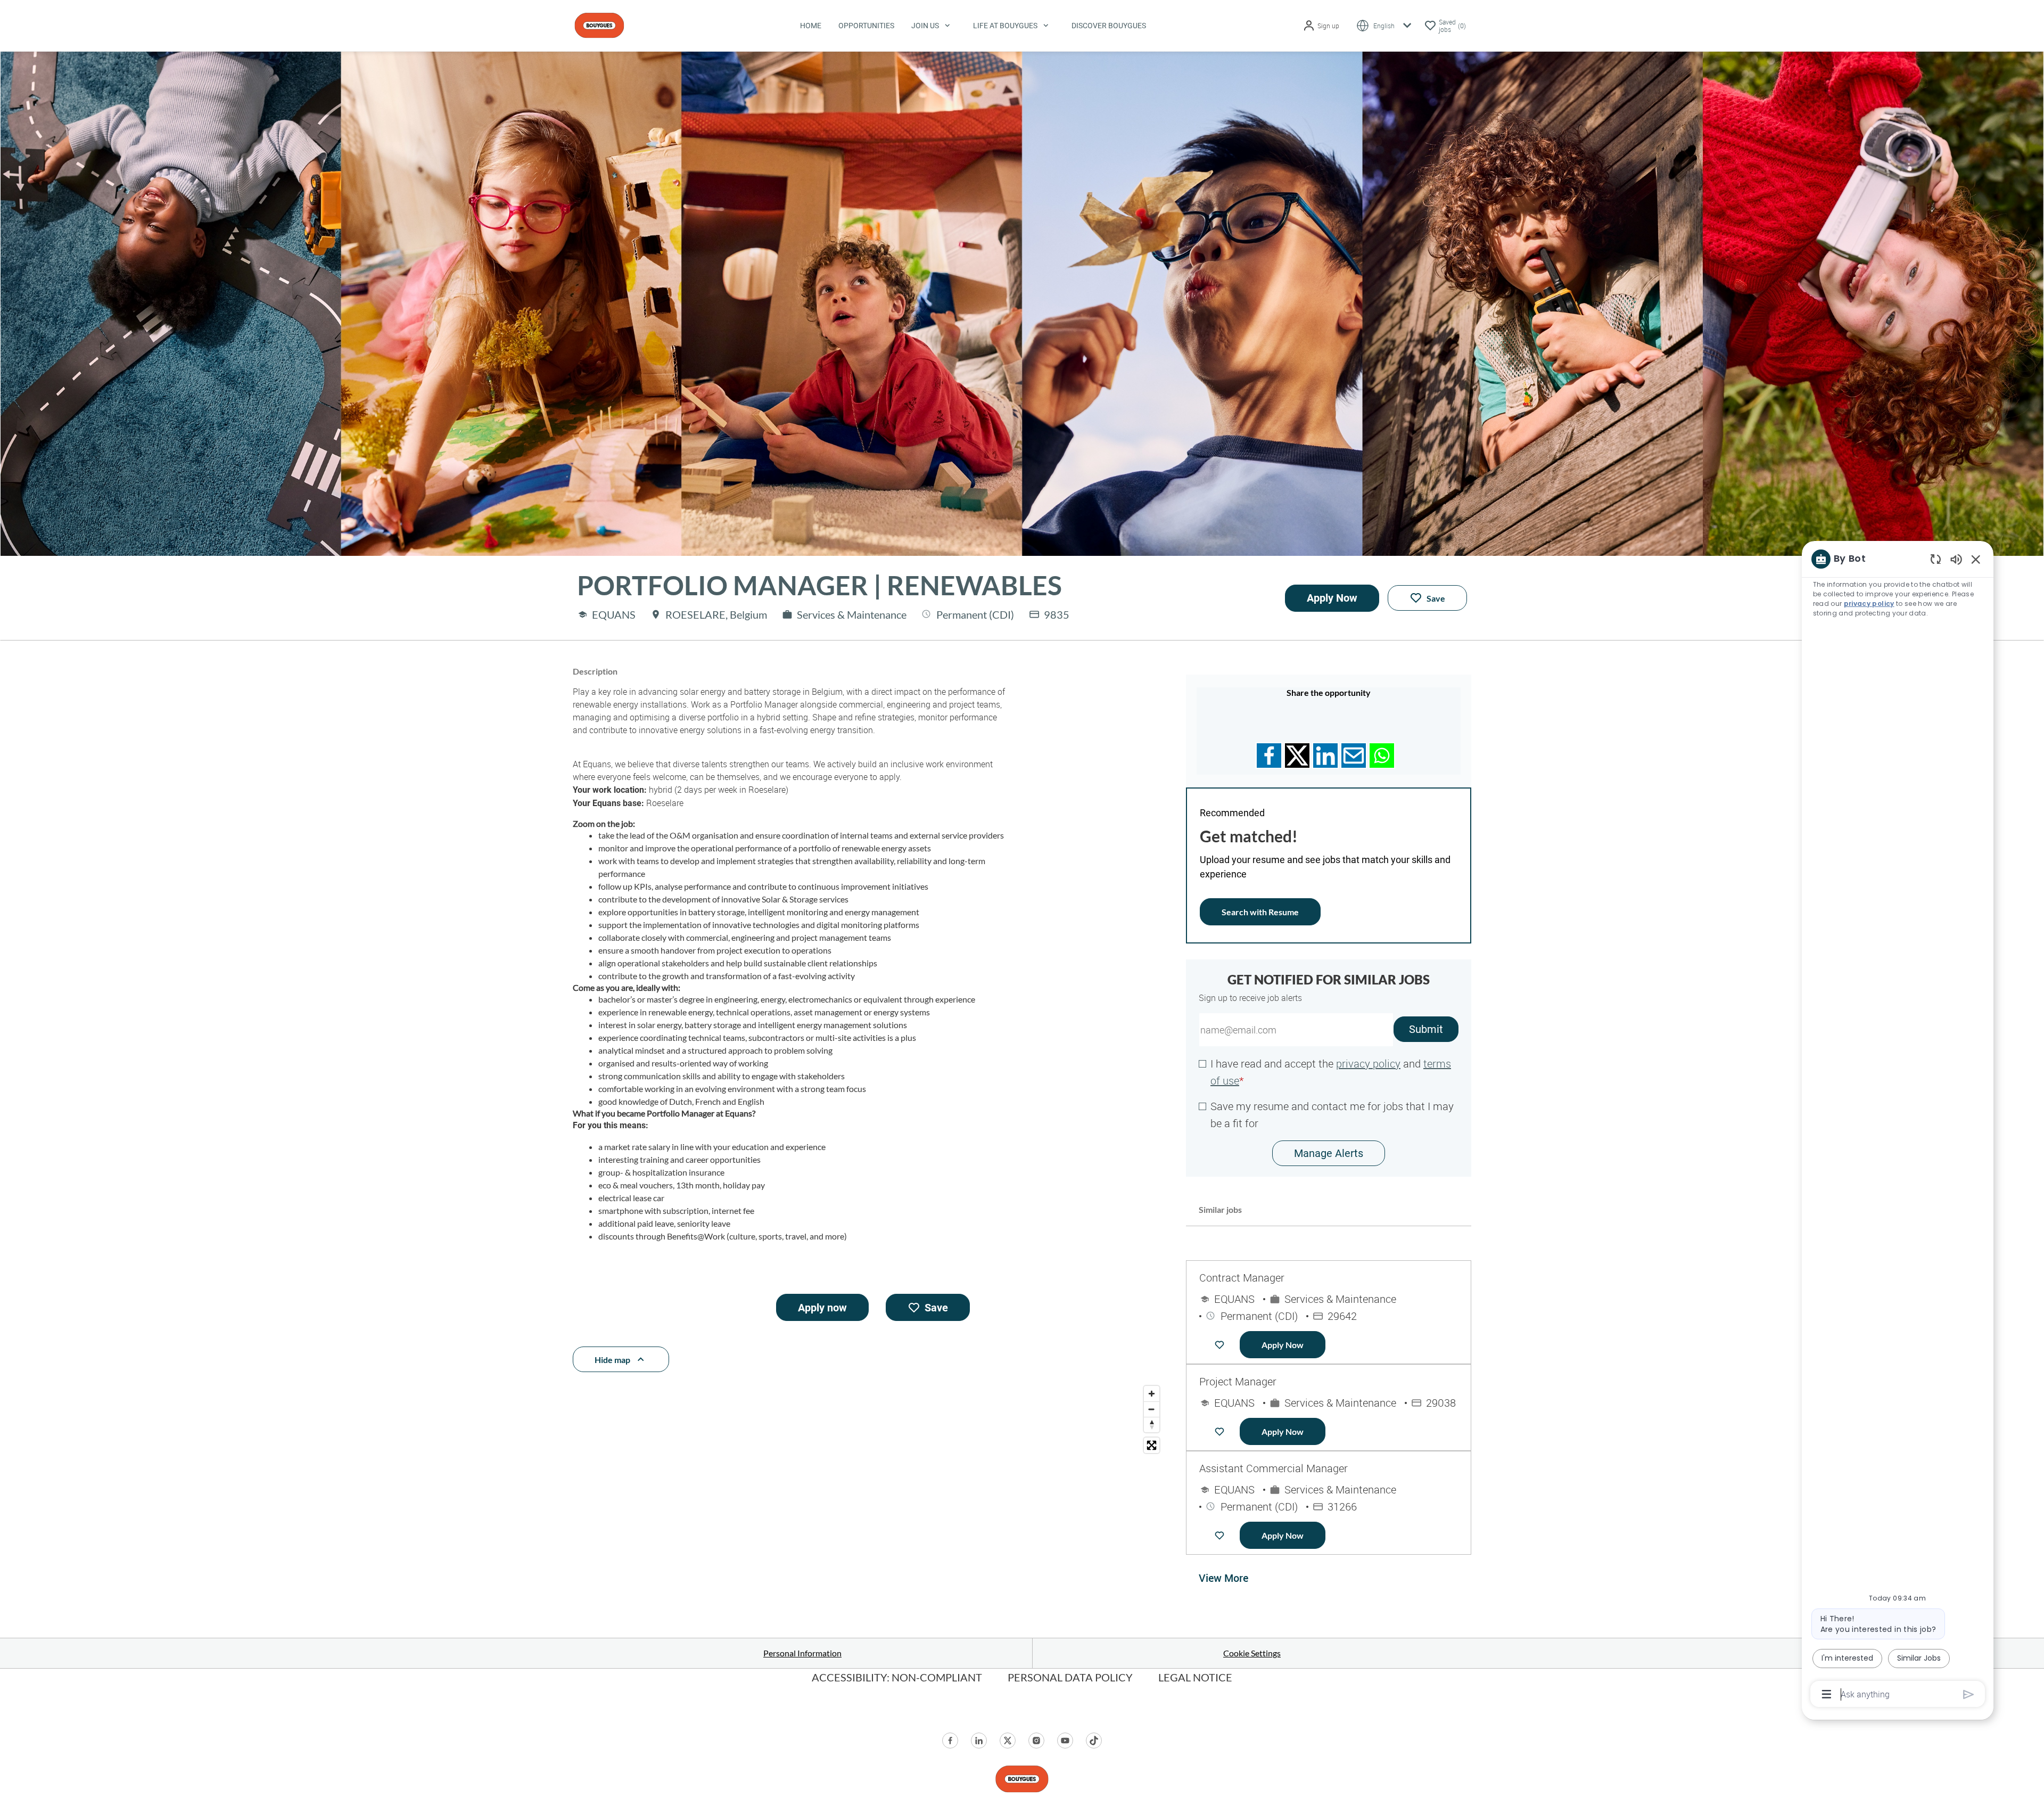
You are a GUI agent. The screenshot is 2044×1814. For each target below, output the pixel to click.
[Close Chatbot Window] (1976, 559)
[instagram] (1036, 1741)
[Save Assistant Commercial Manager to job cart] (1222, 1536)
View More (1223, 1578)
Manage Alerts (1329, 1153)
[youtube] (1065, 1741)
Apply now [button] (822, 1308)
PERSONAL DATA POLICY (1070, 1677)
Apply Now (1332, 598)
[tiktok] (1094, 1741)
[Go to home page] (599, 24)
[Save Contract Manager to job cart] (1222, 1345)
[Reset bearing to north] (1152, 1425)
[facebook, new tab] (950, 1741)
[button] (1321, 26)
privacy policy (1368, 1064)
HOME (811, 26)
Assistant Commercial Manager (1274, 1468)
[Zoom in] (1152, 1394)
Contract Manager (1242, 1278)
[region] (1898, 1126)
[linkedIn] (979, 1741)
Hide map (612, 1360)
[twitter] (1008, 1741)
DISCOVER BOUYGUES (1109, 26)
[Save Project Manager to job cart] (1222, 1432)
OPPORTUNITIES (866, 26)
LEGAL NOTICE (1195, 1677)
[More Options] (1827, 1694)
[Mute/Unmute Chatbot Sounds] (1956, 559)
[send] (1969, 1694)
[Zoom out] (1152, 1409)
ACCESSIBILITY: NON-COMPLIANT (897, 1677)
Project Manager (1238, 1381)
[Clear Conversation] (1936, 559)
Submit (1426, 1029)
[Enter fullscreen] (1152, 1445)
